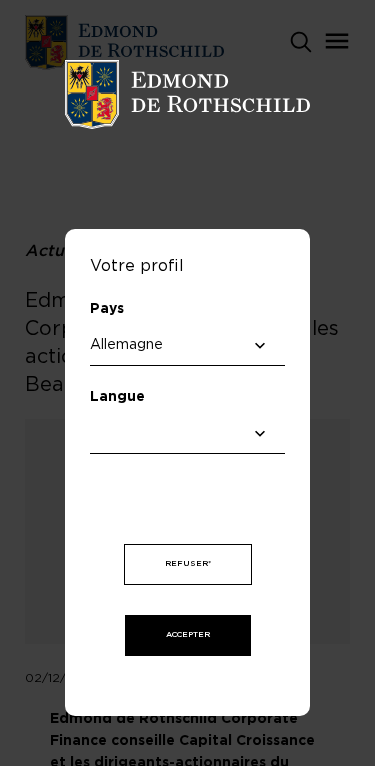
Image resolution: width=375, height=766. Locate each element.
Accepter (188, 635)
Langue (117, 397)
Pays (107, 309)
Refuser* (188, 564)
